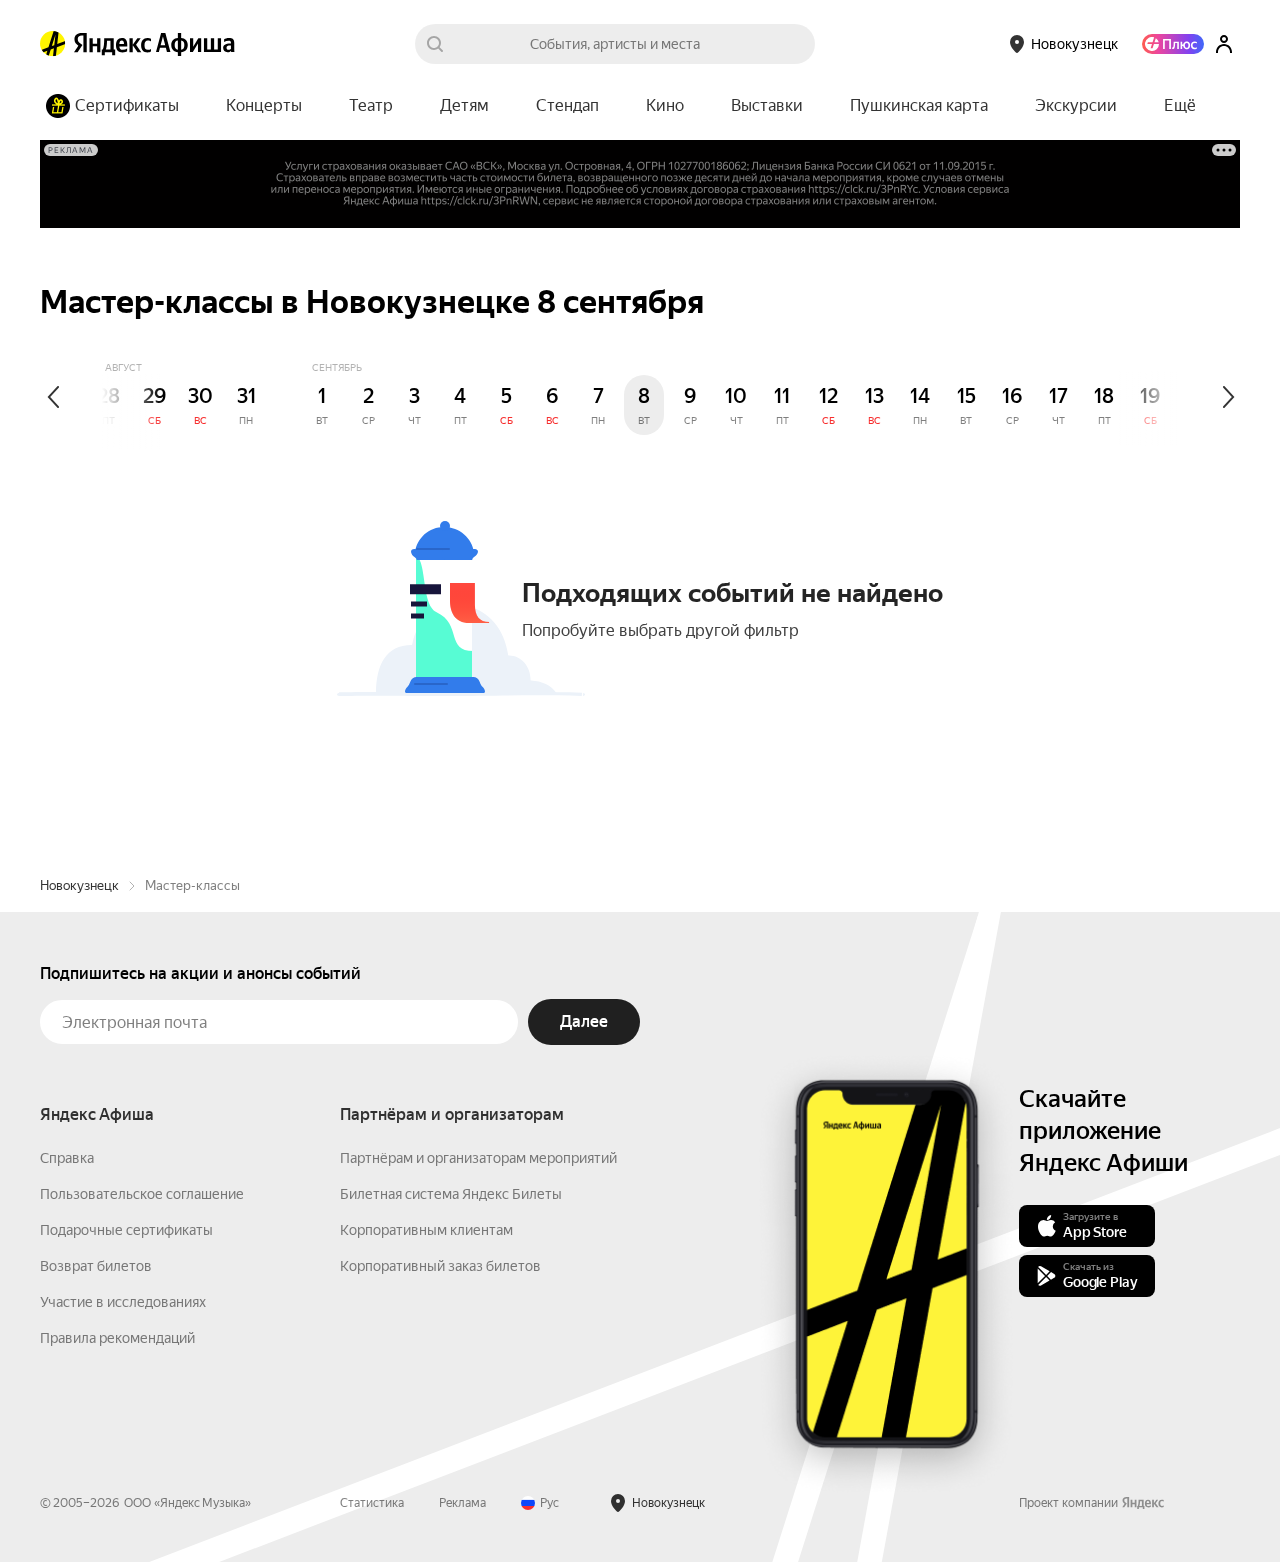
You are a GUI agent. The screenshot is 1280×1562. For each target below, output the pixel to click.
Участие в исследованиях (123, 1302)
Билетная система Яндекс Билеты (451, 1194)
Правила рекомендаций (117, 1338)
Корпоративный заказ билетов (440, 1266)
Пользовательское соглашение (142, 1194)
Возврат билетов (96, 1266)
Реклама (462, 1503)
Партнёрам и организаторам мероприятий (478, 1158)
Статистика (372, 1503)
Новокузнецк (79, 885)
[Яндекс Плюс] (1173, 44)
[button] (1180, 106)
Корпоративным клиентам (426, 1230)
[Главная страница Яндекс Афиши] (53, 44)
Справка (67, 1158)
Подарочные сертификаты (126, 1230)
